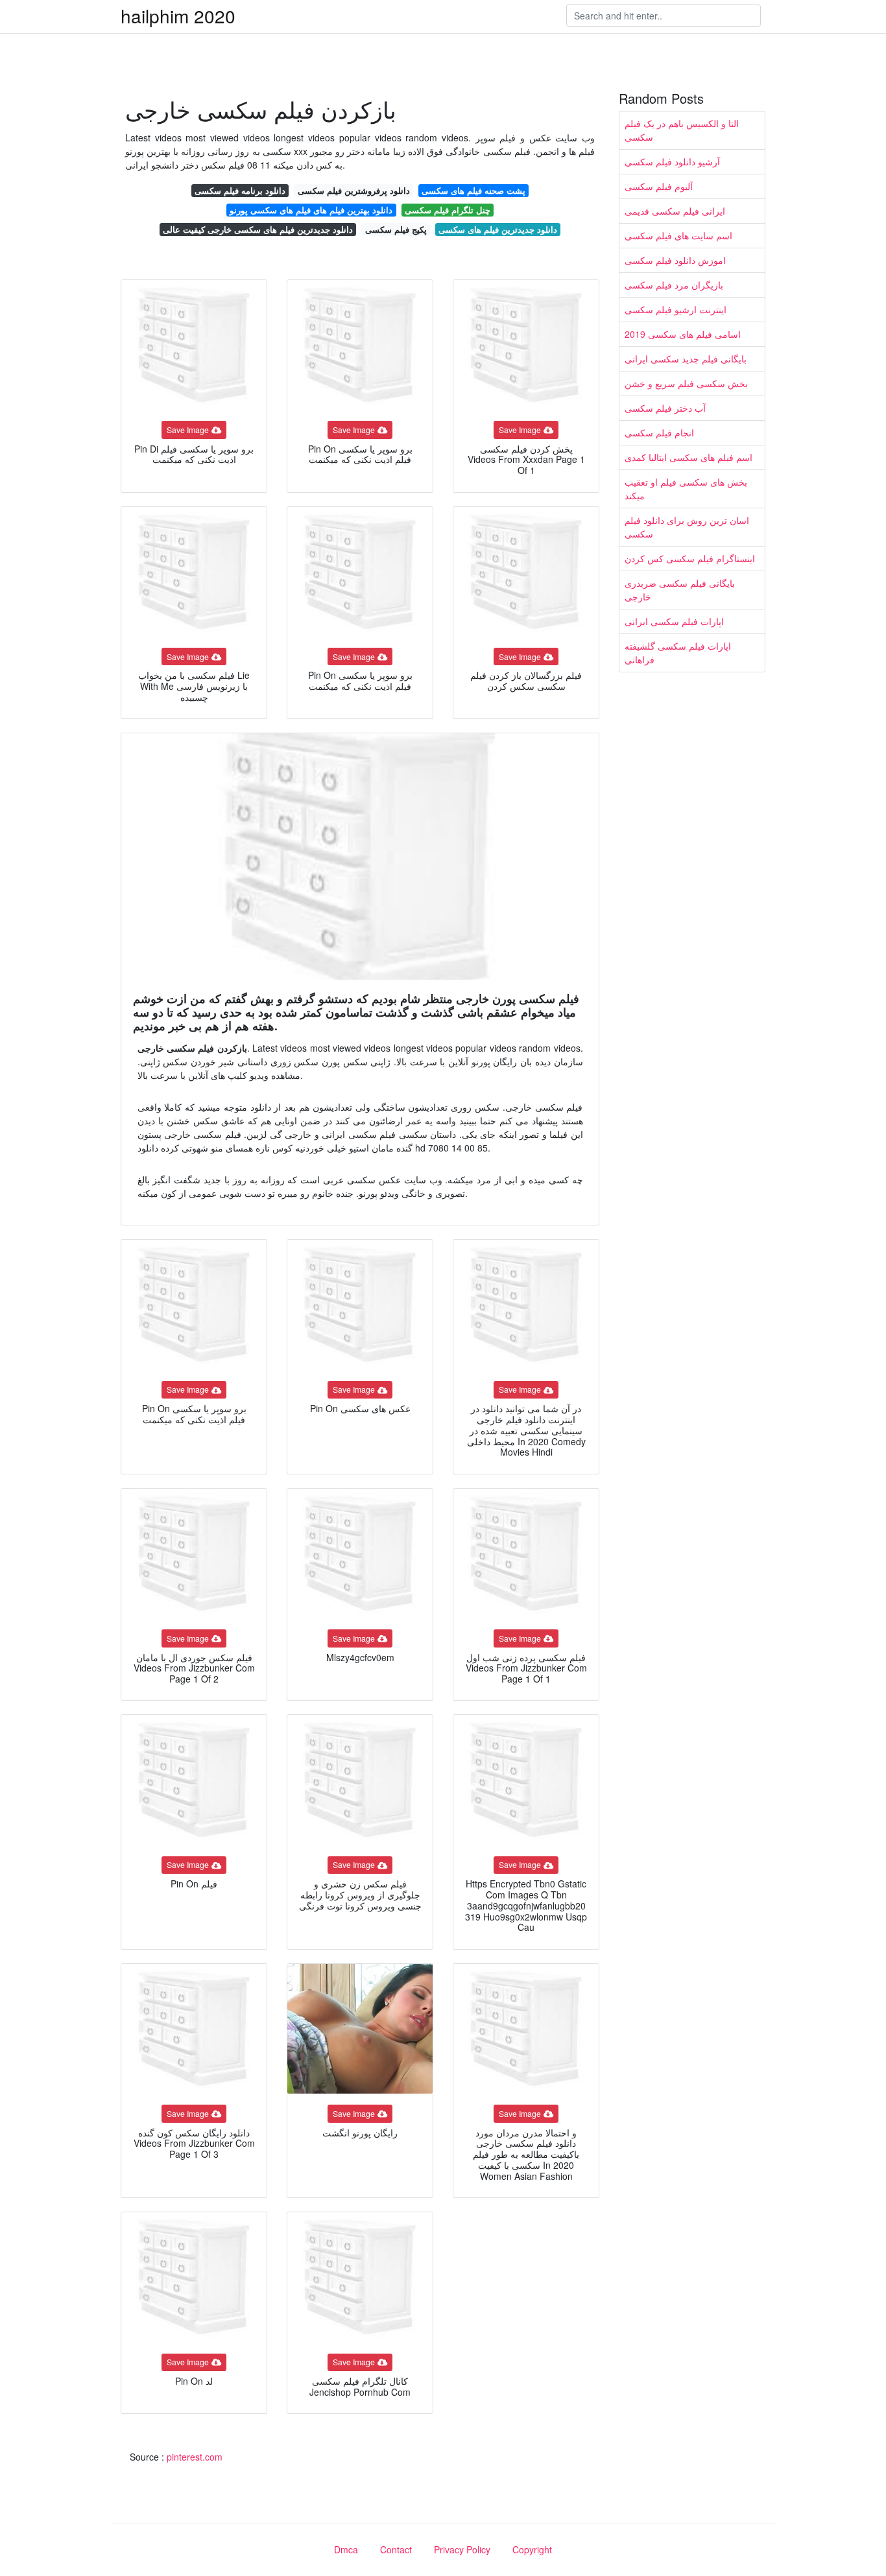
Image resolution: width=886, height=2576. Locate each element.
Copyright (532, 2549)
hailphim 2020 (178, 16)
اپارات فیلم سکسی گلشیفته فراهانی (678, 653)
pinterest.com (195, 2457)
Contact (396, 2549)
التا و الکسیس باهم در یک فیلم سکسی (682, 130)
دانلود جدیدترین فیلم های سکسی (498, 229)
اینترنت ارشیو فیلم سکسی (676, 309)
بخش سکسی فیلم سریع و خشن (686, 383)
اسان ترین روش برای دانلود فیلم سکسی (687, 527)
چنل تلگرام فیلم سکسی (448, 210)
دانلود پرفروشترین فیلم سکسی (354, 190)
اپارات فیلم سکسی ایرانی (674, 621)
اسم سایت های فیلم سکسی (678, 235)
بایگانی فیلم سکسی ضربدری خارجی (680, 590)
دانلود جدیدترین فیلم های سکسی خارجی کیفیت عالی (258, 229)
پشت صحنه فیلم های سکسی (473, 190)
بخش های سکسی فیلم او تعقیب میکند (686, 489)
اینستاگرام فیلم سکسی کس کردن (690, 558)
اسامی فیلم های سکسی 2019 (683, 334)
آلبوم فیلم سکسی (659, 186)
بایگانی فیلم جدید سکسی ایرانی (686, 359)
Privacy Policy (462, 2549)
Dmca (346, 2549)
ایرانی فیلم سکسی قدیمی (675, 211)
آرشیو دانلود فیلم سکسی (672, 161)
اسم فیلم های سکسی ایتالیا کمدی (688, 457)
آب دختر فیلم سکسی (665, 408)
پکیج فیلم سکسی (396, 229)
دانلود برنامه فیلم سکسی (240, 190)
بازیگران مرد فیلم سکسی (674, 285)
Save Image (188, 430)
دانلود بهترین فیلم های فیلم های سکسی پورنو (311, 210)
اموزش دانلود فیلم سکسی (675, 260)
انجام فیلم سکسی (659, 432)
